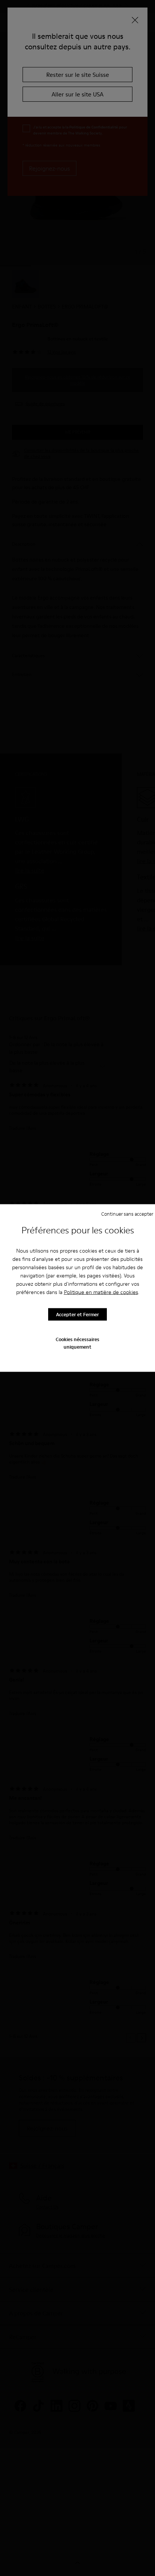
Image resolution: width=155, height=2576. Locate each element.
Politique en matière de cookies (101, 1292)
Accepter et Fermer (77, 1314)
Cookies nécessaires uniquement (77, 1343)
